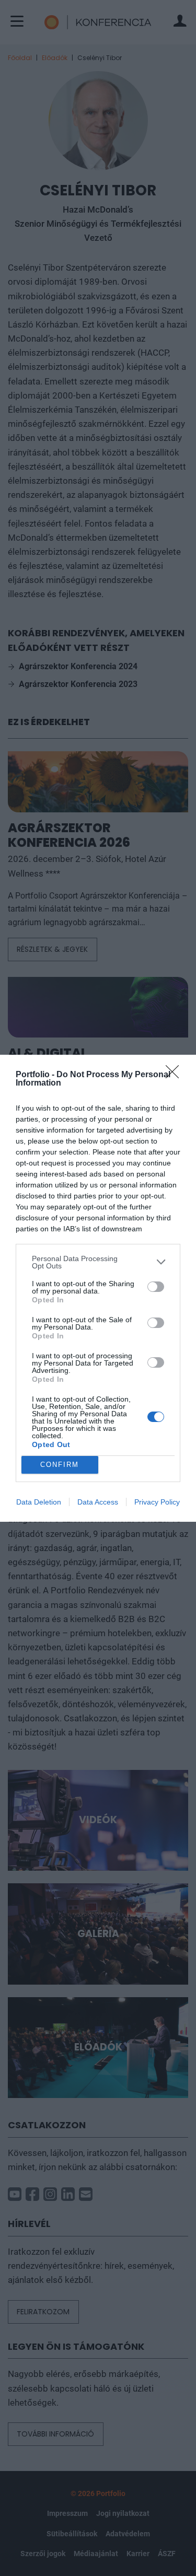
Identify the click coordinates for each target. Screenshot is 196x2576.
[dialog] (98, 1288)
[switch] (156, 1287)
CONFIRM (60, 1465)
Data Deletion (39, 1502)
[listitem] (98, 1262)
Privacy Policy (157, 1502)
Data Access (98, 1502)
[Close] (176, 1075)
